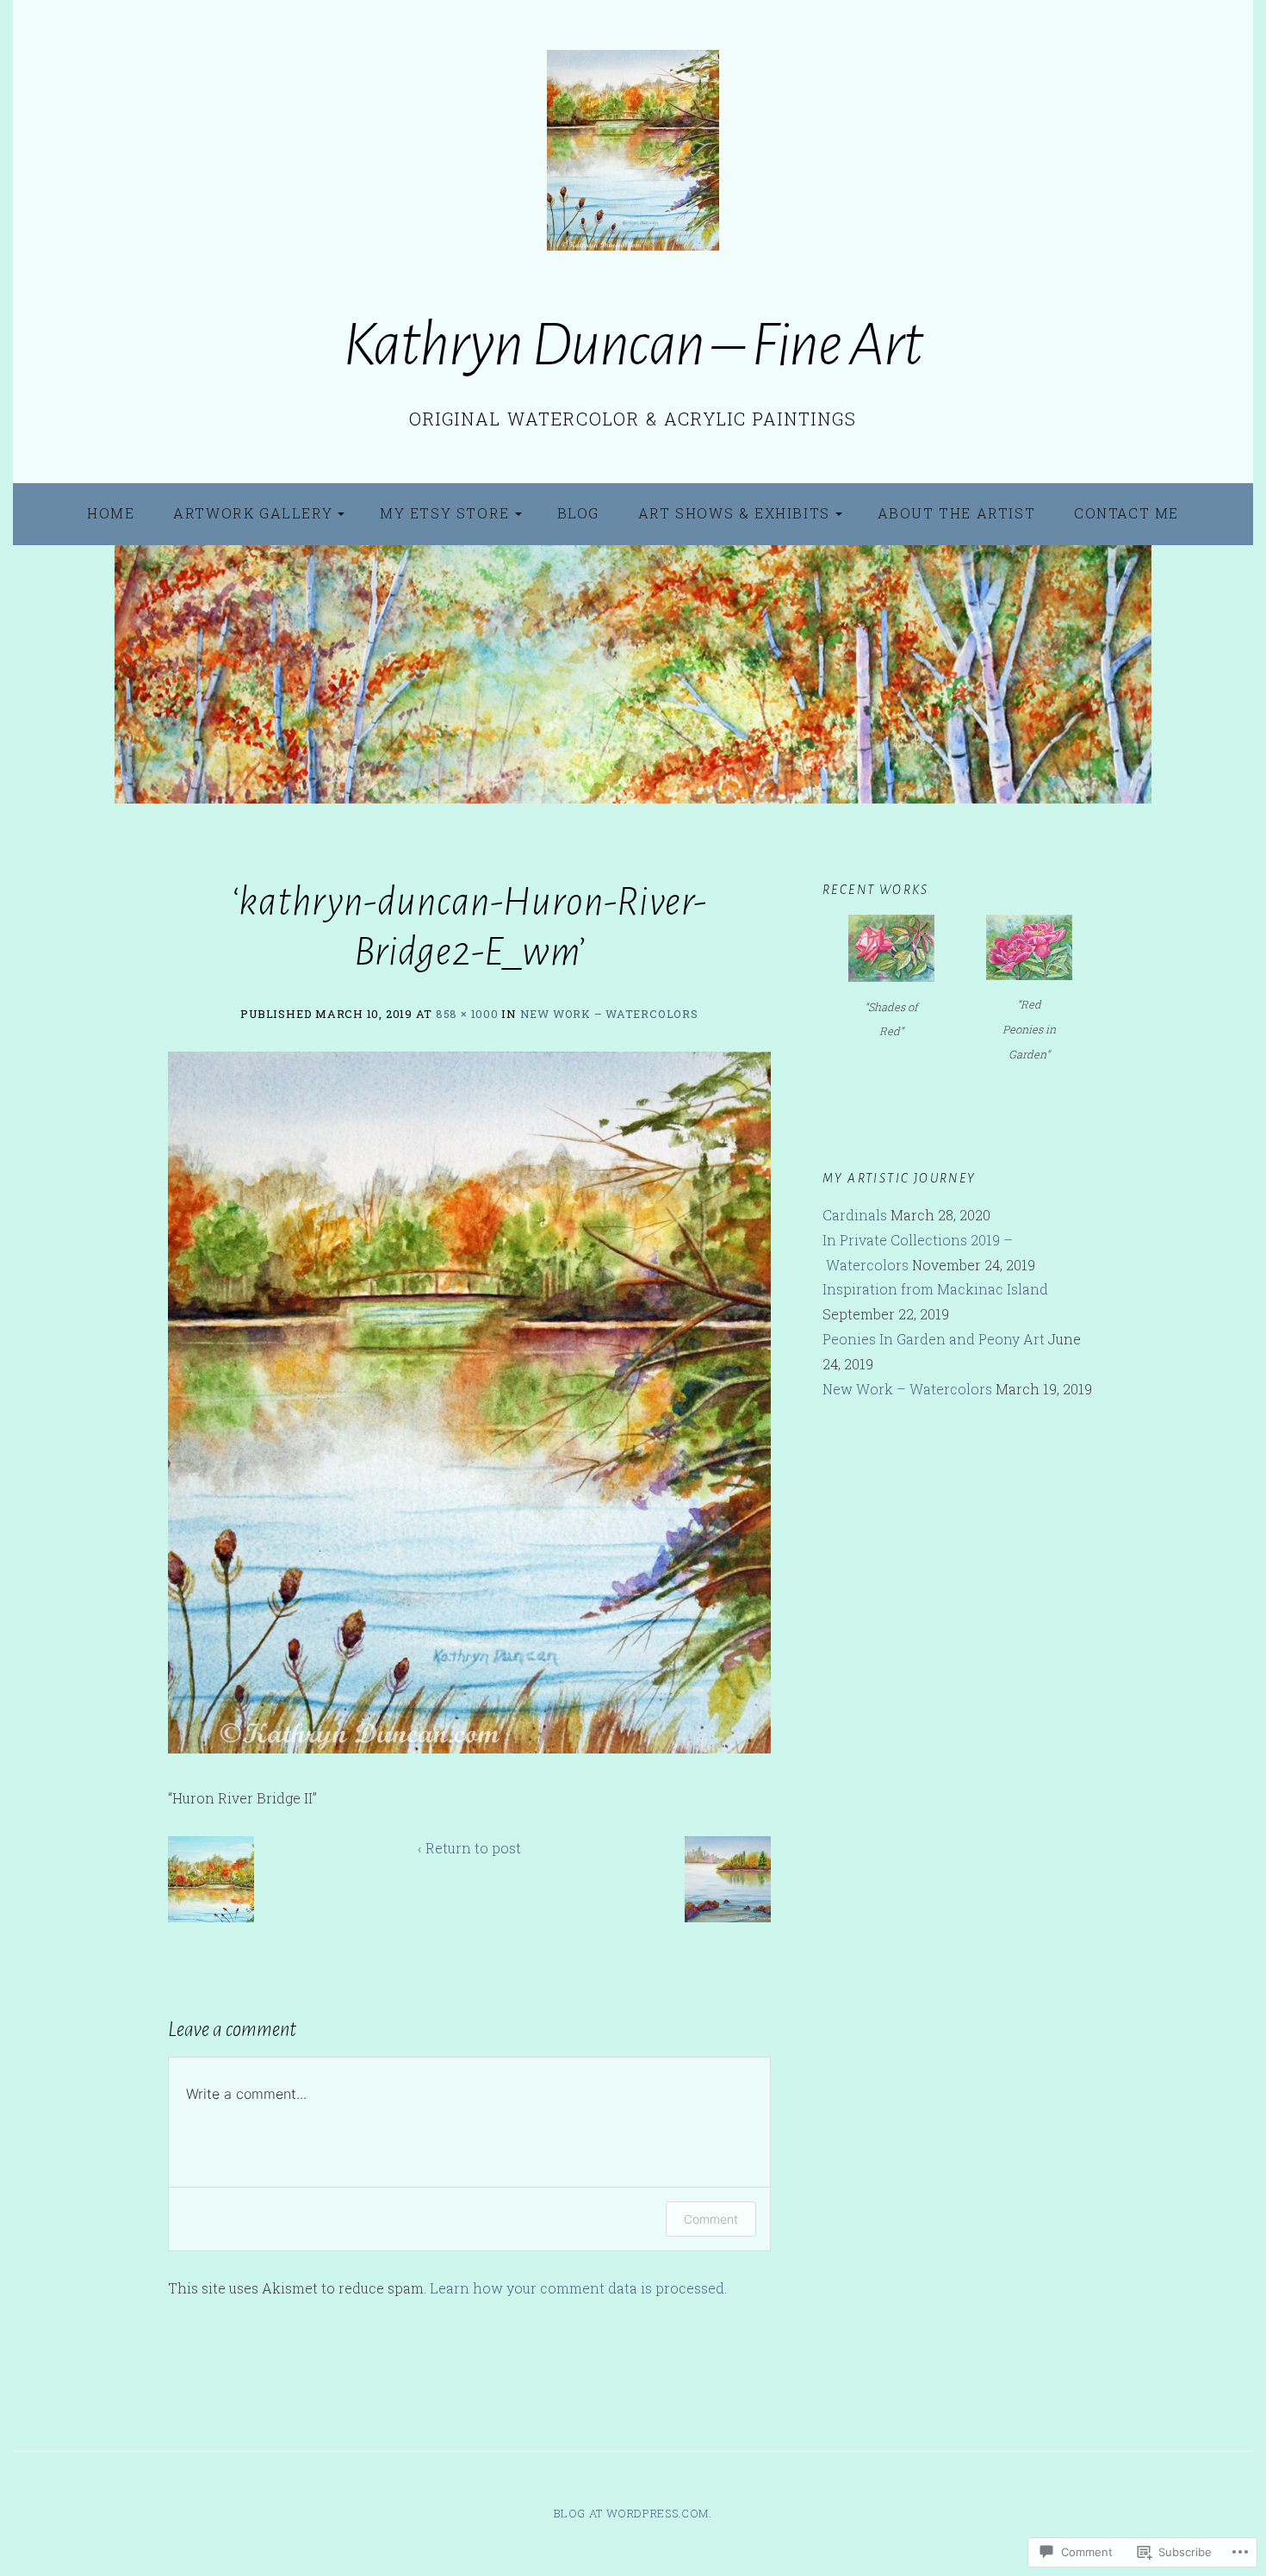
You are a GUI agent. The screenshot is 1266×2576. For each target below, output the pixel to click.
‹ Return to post (469, 1848)
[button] (211, 1879)
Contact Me (1126, 513)
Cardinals (855, 1215)
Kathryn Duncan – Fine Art (633, 345)
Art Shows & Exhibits (734, 513)
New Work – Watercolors (609, 1014)
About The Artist (957, 513)
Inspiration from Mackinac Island (935, 1289)
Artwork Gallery (253, 513)
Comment (711, 2219)
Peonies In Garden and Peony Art (934, 1339)
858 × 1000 (467, 1014)
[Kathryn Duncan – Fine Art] (633, 674)
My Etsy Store (445, 513)
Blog (578, 513)
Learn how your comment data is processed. (578, 2288)
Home (111, 513)
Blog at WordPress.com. (633, 2513)
